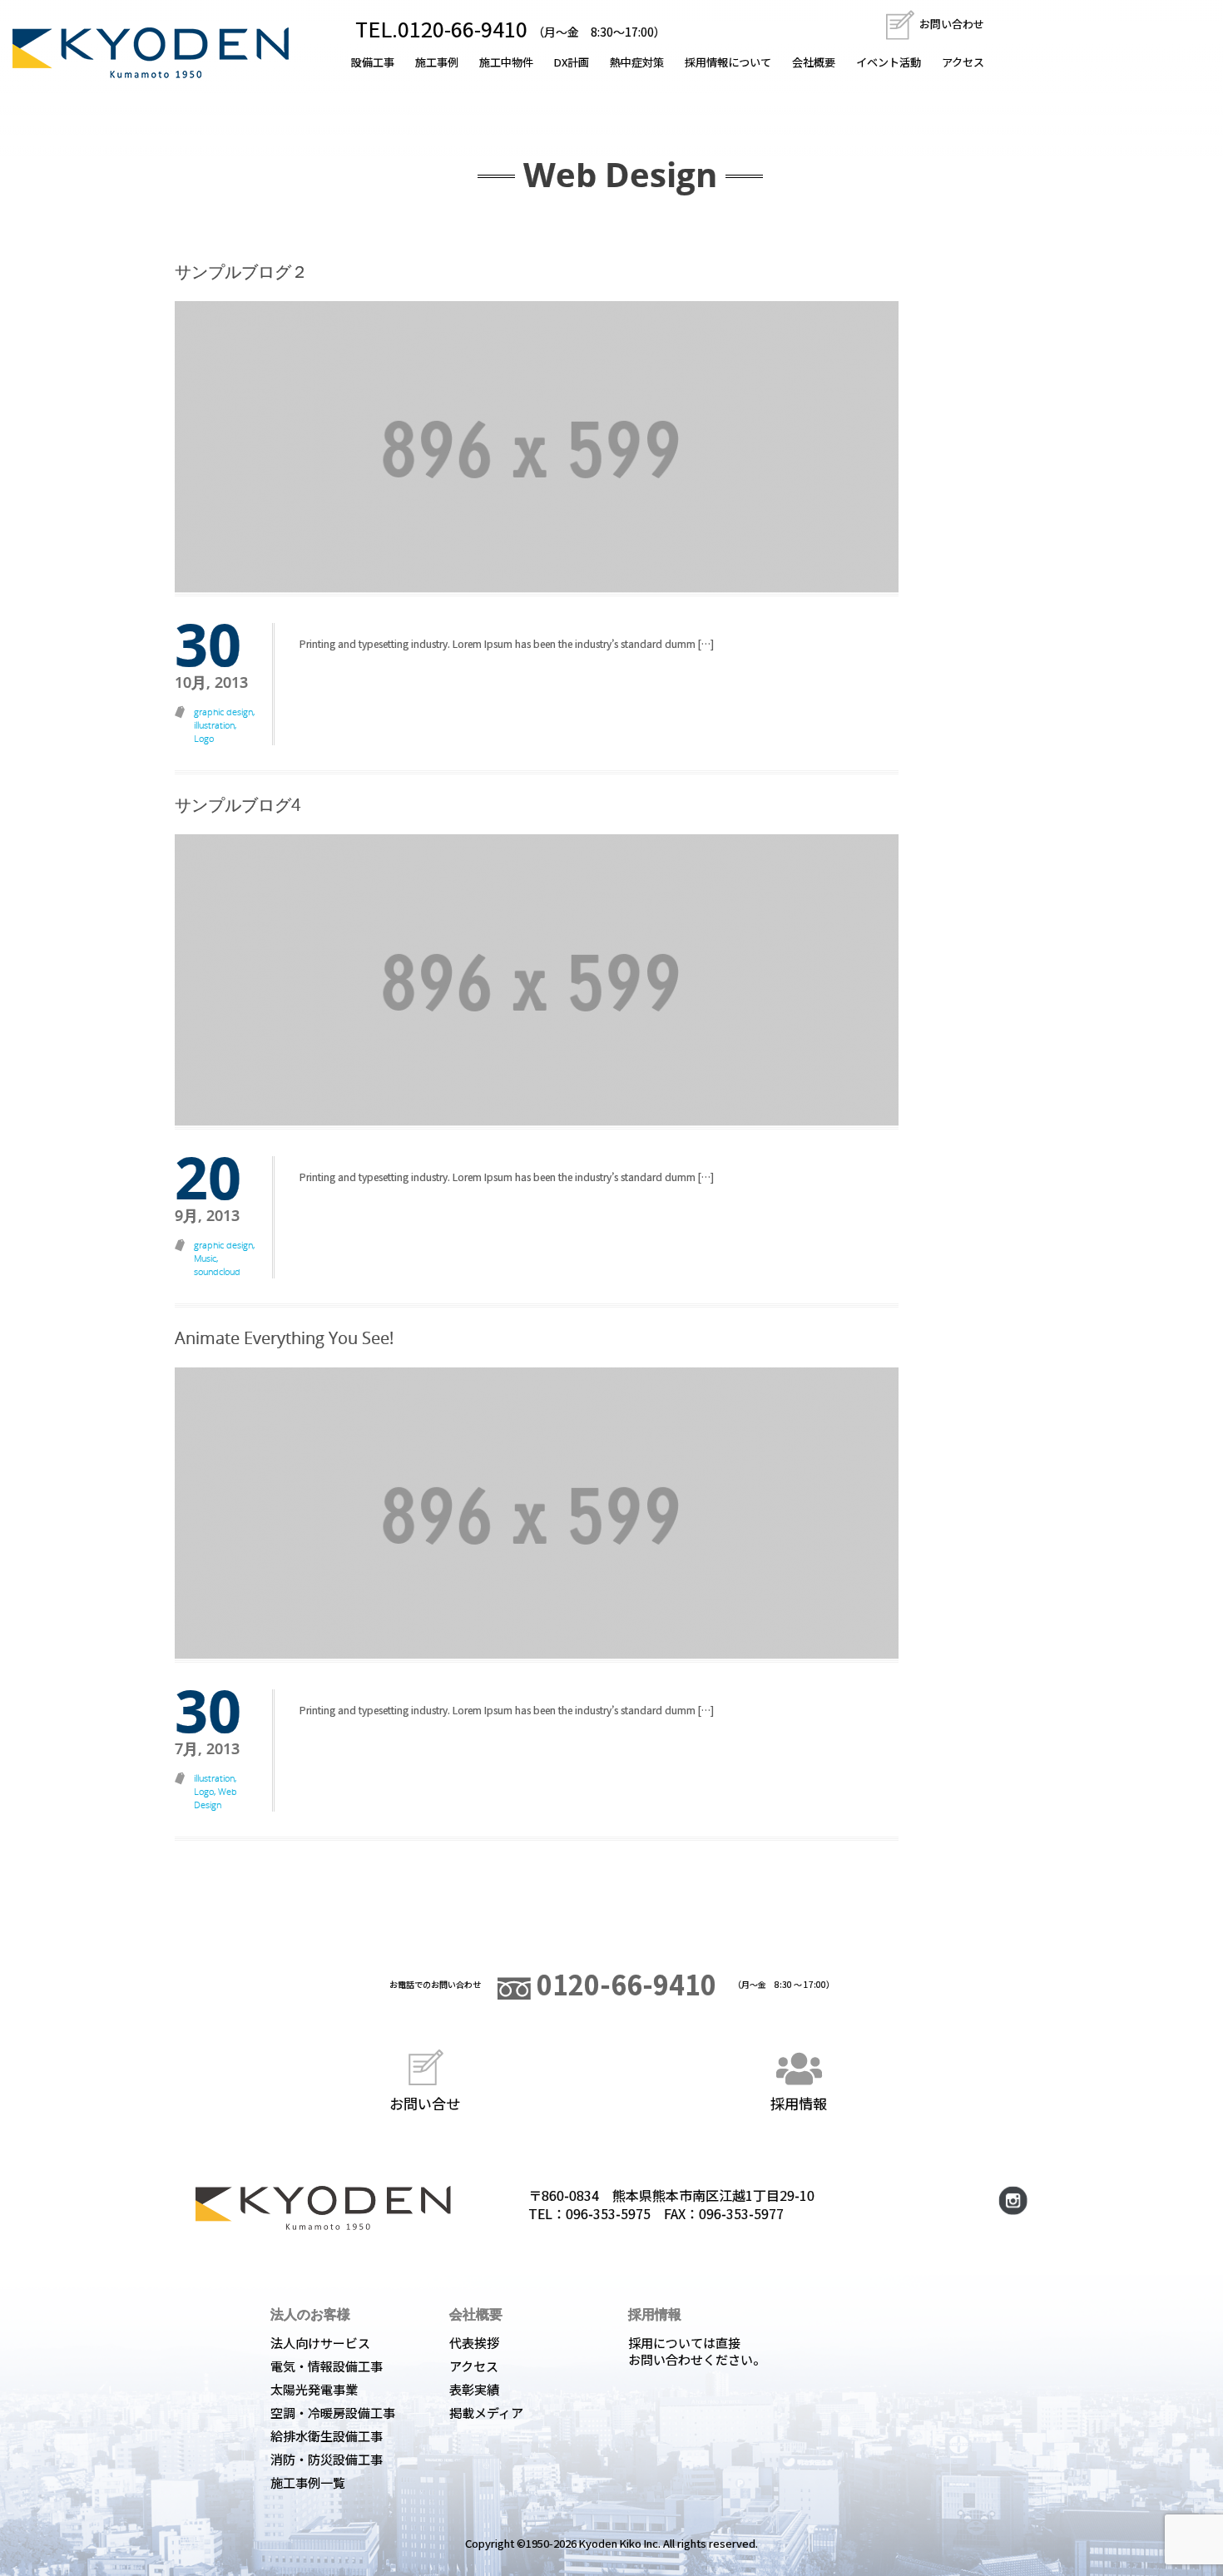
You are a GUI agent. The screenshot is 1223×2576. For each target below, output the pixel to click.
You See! (284, 1338)
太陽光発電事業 (314, 2389)
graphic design (223, 712)
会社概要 (814, 62)
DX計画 (572, 62)
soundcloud (217, 1271)
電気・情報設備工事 (327, 2366)
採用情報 (799, 2102)
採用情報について (728, 62)
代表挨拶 (474, 2343)
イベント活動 (889, 62)
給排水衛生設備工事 (327, 2436)
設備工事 (373, 62)
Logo (204, 738)
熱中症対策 (637, 62)
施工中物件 (506, 62)
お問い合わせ (951, 24)
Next (916, 992)
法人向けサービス (320, 2343)
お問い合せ (425, 2102)
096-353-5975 (608, 2213)
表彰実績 (474, 2389)
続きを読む (337, 685)
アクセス (963, 62)
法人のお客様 (310, 2314)
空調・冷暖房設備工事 (333, 2413)
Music (205, 1258)
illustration (214, 725)
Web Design (215, 1798)
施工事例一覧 (308, 2482)
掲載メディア (486, 2413)
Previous (157, 992)
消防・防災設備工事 (327, 2459)
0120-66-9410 (624, 1984)
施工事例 (437, 62)
